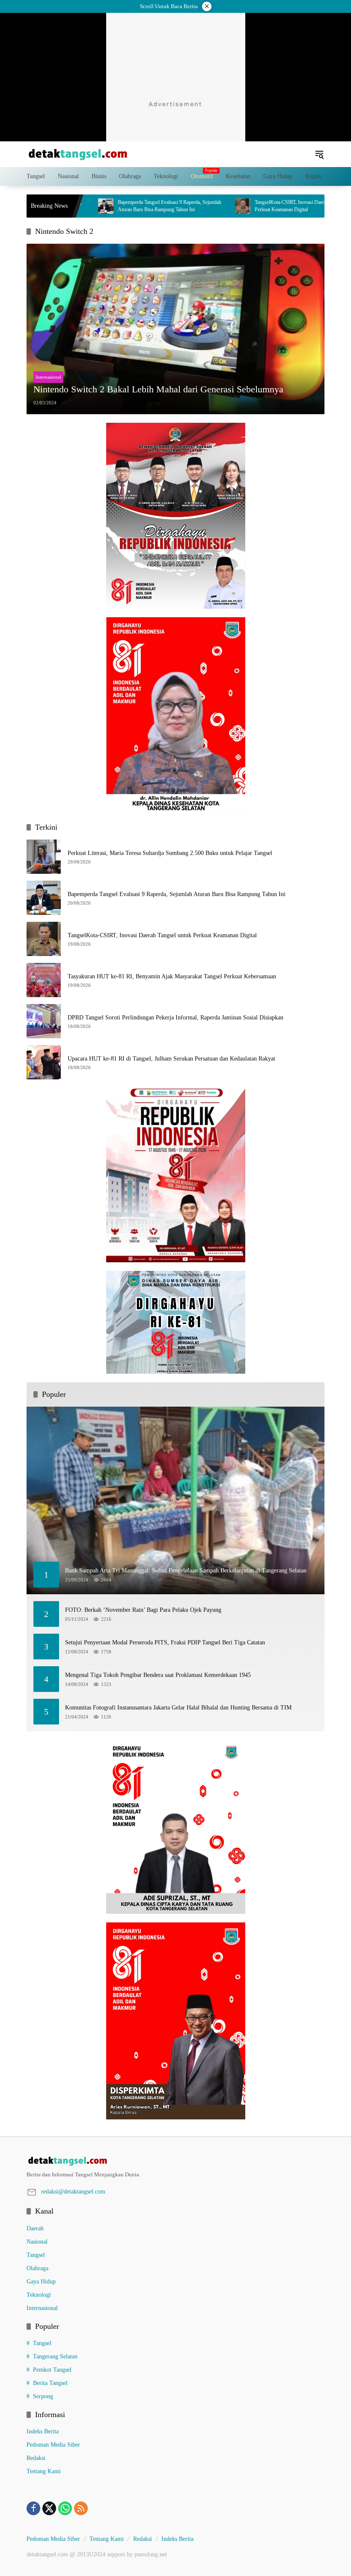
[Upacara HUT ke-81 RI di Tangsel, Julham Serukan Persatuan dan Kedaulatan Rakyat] (44, 1062)
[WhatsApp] (65, 2508)
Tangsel (36, 2255)
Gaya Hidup (41, 2282)
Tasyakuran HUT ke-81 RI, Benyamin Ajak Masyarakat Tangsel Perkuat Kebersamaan (172, 976)
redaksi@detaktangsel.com (73, 2192)
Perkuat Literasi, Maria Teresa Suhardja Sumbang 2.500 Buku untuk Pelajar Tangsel (170, 853)
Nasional (37, 2242)
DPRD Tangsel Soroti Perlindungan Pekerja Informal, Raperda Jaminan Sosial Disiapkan (175, 1018)
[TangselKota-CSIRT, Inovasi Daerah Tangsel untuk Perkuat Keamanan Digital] (194, 206)
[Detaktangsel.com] (78, 154)
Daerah (35, 2228)
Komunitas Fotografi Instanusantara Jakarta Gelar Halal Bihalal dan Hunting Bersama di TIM (178, 1708)
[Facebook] (33, 2508)
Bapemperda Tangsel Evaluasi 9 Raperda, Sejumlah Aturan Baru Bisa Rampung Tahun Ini (121, 206)
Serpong (43, 2396)
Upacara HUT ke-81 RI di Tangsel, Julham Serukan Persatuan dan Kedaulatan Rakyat (171, 1059)
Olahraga (37, 2268)
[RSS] (81, 2508)
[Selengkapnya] (175, 2161)
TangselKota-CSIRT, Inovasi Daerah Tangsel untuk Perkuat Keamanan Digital (258, 206)
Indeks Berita (43, 2431)
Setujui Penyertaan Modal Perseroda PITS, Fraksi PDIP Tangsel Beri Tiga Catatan (165, 1642)
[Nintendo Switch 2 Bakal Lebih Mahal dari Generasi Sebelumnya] (175, 329)
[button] (319, 154)
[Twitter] (49, 2508)
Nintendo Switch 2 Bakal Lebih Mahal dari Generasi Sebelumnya (158, 389)
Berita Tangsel (50, 2383)
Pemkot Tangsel (52, 2370)
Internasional (48, 377)
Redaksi (36, 2458)
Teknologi (39, 2295)
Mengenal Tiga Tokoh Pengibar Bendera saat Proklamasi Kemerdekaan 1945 (158, 1675)
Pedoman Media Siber (53, 2445)
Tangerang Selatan (55, 2356)
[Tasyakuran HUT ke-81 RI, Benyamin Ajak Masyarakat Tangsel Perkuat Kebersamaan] (44, 980)
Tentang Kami (44, 2471)
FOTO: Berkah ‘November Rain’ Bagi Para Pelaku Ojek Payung (143, 1610)
